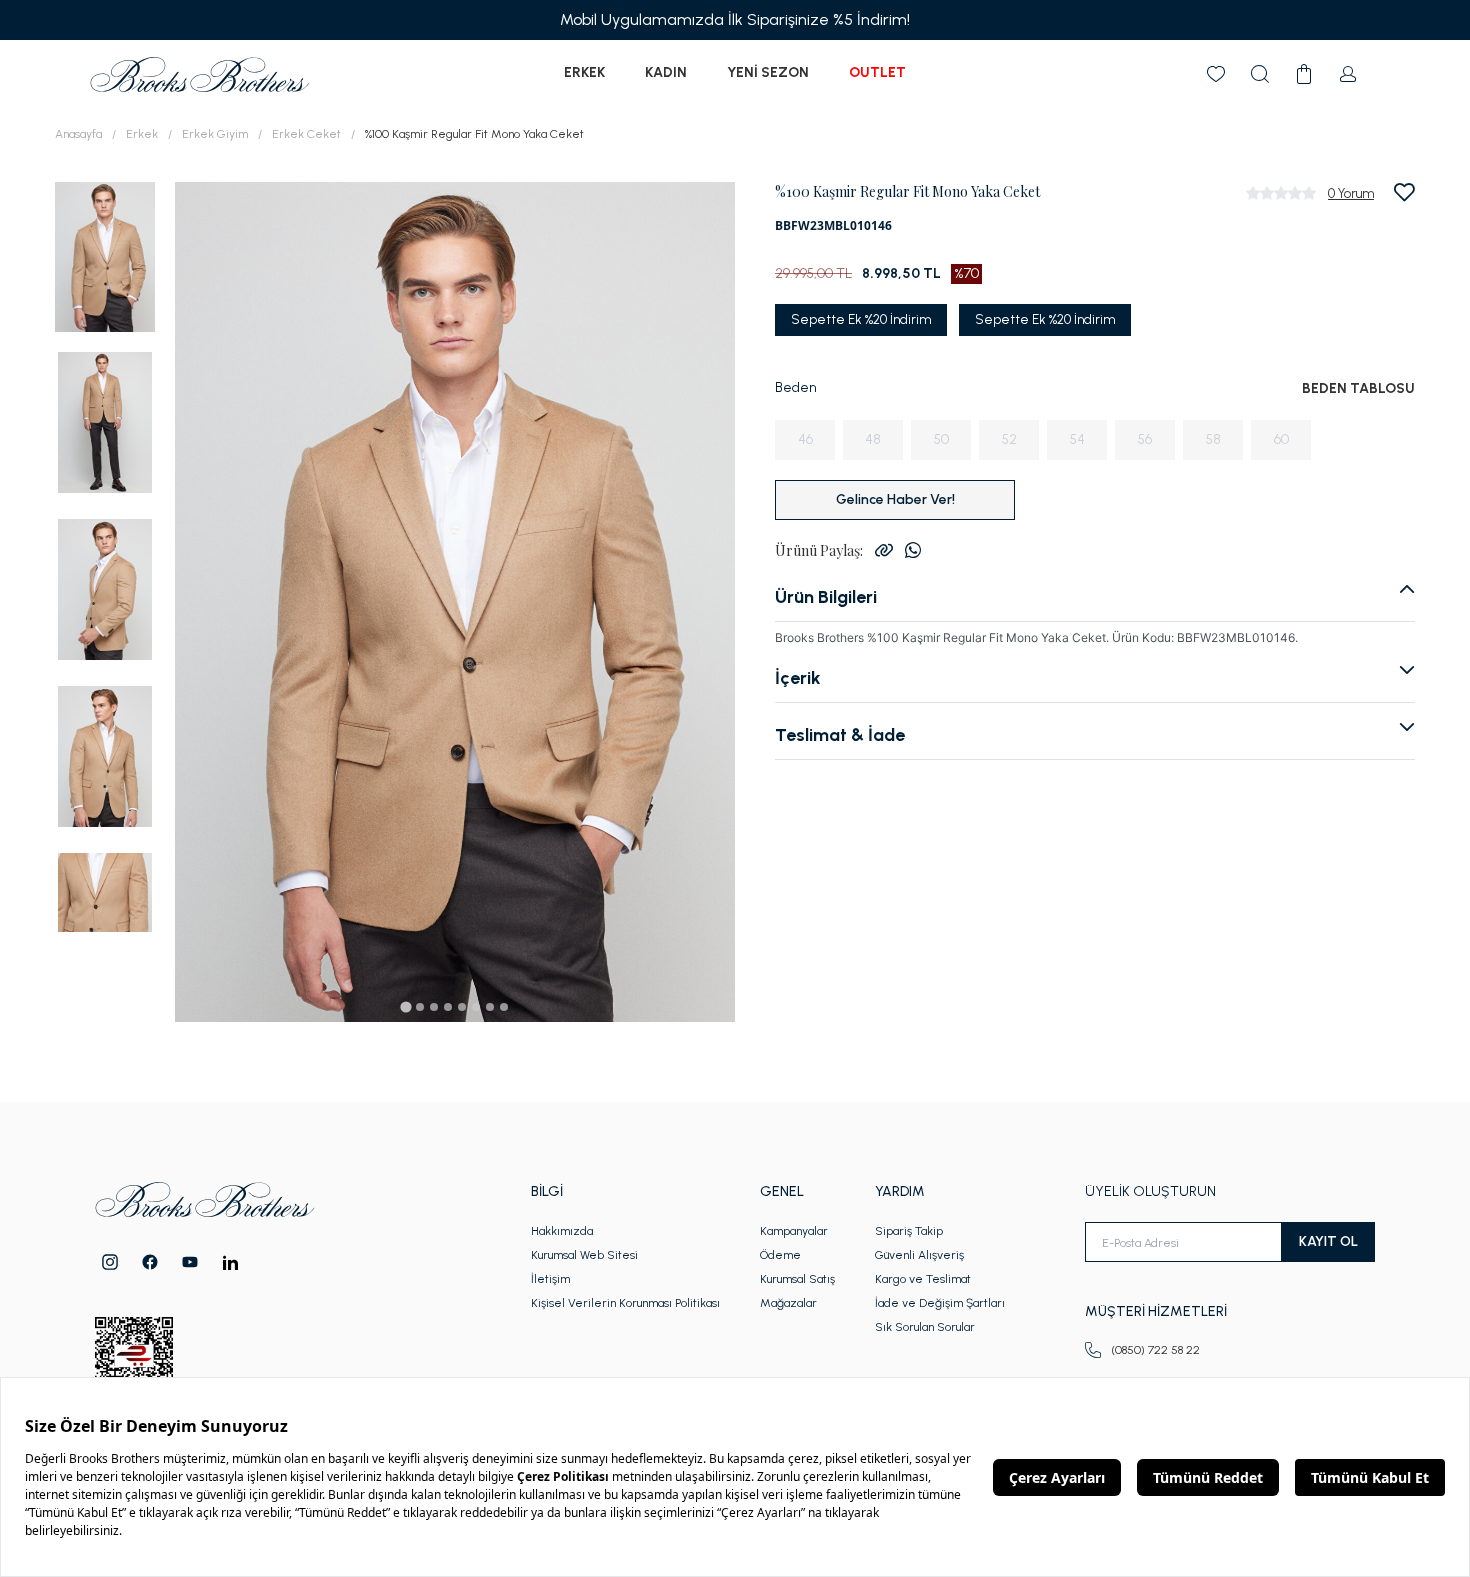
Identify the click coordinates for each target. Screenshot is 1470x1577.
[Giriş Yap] (1348, 74)
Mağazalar (788, 1303)
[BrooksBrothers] (200, 74)
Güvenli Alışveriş (919, 1255)
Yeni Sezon (768, 72)
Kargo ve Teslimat (923, 1279)
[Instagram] (110, 1262)
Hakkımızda (562, 1231)
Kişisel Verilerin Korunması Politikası (625, 1303)
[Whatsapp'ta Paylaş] (913, 550)
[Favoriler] (1216, 74)
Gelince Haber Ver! (895, 499)
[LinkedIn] (230, 1262)
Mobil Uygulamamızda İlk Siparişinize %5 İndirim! (735, 19)
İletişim (550, 1279)
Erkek (584, 72)
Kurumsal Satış (797, 1279)
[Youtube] (190, 1262)
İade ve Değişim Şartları (940, 1303)
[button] (105, 255)
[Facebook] (150, 1262)
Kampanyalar (794, 1231)
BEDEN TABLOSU (1358, 388)
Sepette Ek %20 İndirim (861, 319)
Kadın (666, 72)
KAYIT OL (1328, 1241)
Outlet (877, 72)
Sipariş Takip (909, 1231)
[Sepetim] (1304, 74)
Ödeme (780, 1255)
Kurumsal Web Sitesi (584, 1255)
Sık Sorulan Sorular (925, 1327)
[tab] (405, 1006)
